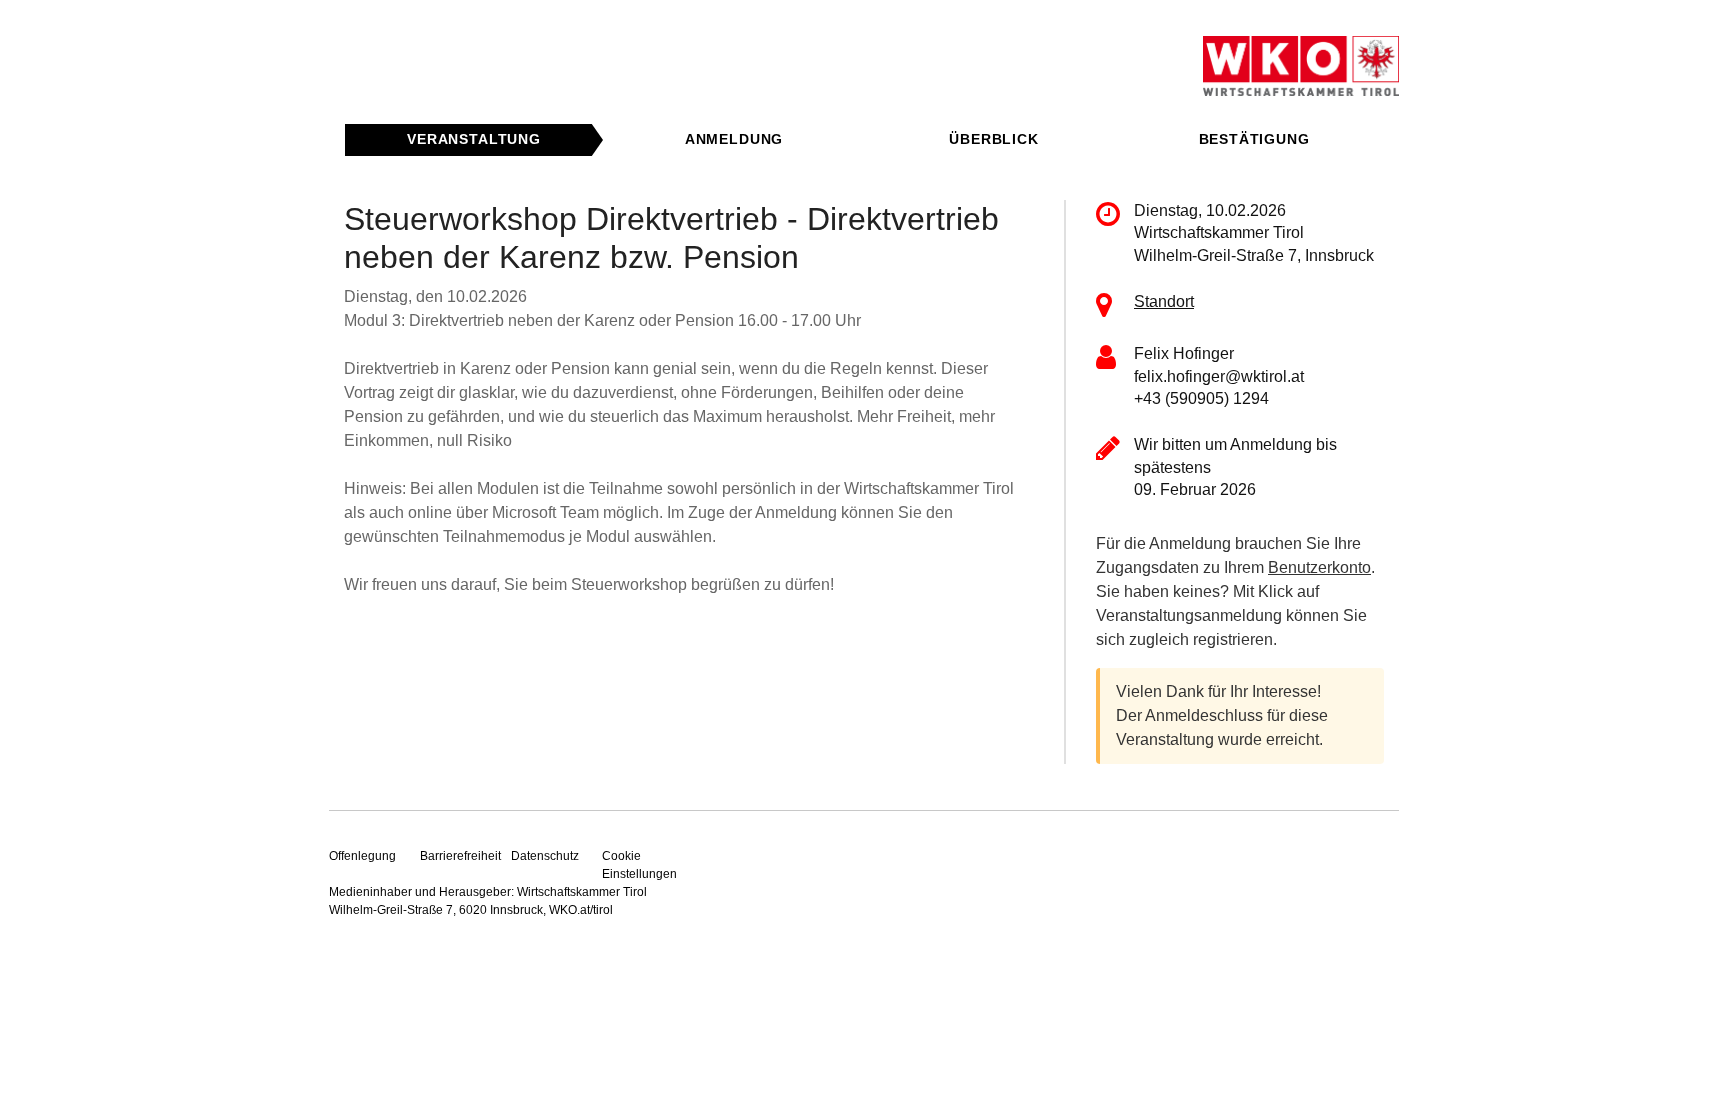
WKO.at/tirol (581, 910)
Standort (1164, 301)
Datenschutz (545, 856)
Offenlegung (362, 856)
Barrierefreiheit (460, 856)
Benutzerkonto (1319, 567)
